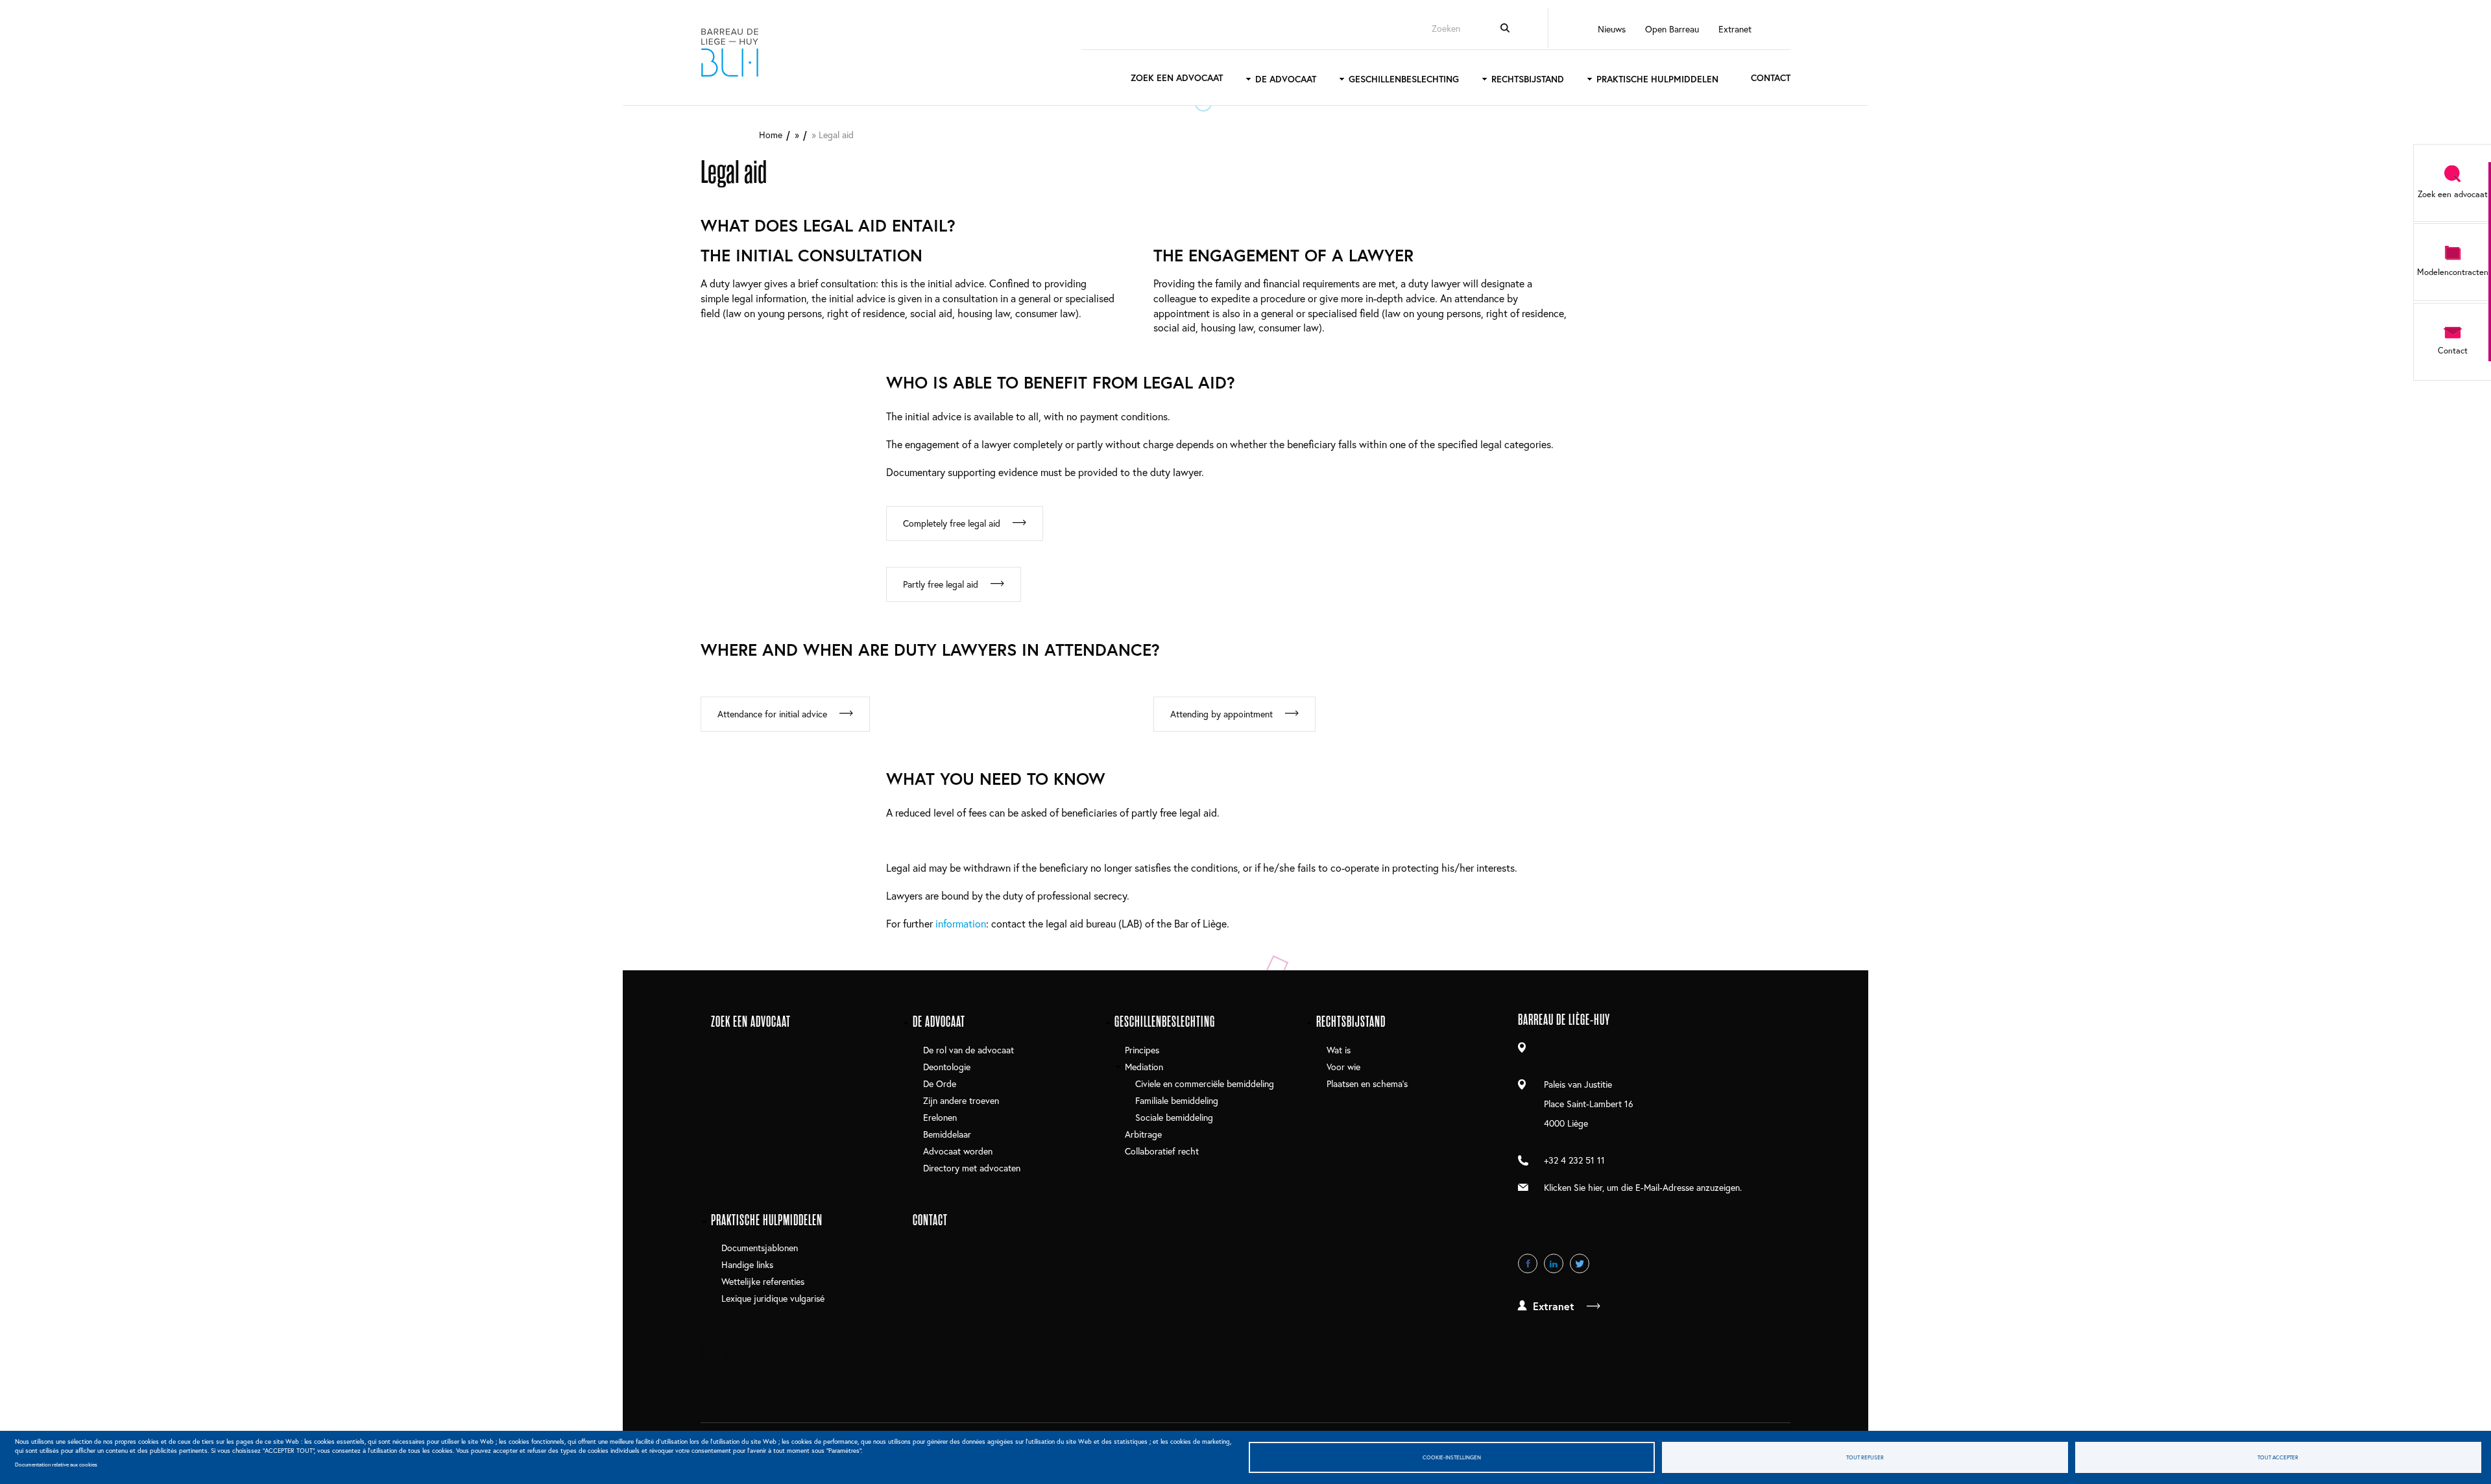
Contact (1771, 78)
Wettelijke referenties (763, 1281)
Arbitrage (1143, 1134)
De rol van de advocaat (969, 1050)
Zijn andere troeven (961, 1100)
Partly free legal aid (941, 584)
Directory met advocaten (972, 1168)
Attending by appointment (1221, 714)
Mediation (1144, 1067)
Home (771, 135)
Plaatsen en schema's (1367, 1083)
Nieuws (1612, 29)
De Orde (940, 1083)
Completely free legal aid (952, 523)
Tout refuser (1865, 1457)
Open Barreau (1672, 29)
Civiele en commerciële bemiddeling (1205, 1083)
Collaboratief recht (1162, 1151)
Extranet (1735, 29)
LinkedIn (1554, 1263)
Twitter (1580, 1263)
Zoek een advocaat (1177, 78)
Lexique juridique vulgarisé (773, 1298)
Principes (1142, 1050)
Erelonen (940, 1117)
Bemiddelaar (947, 1134)
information (961, 923)
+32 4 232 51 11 (1574, 1160)
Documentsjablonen (760, 1248)
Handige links (747, 1264)
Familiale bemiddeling (1177, 1100)
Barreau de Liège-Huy (730, 53)
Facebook (1528, 1263)
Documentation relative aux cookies (56, 1464)
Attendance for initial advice (772, 714)
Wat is (1339, 1050)
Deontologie (947, 1067)
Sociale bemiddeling (1174, 1117)
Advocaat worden (958, 1151)
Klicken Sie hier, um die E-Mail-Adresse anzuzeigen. (1643, 1187)
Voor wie (1343, 1067)
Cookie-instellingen (1452, 1457)
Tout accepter (2278, 1457)
